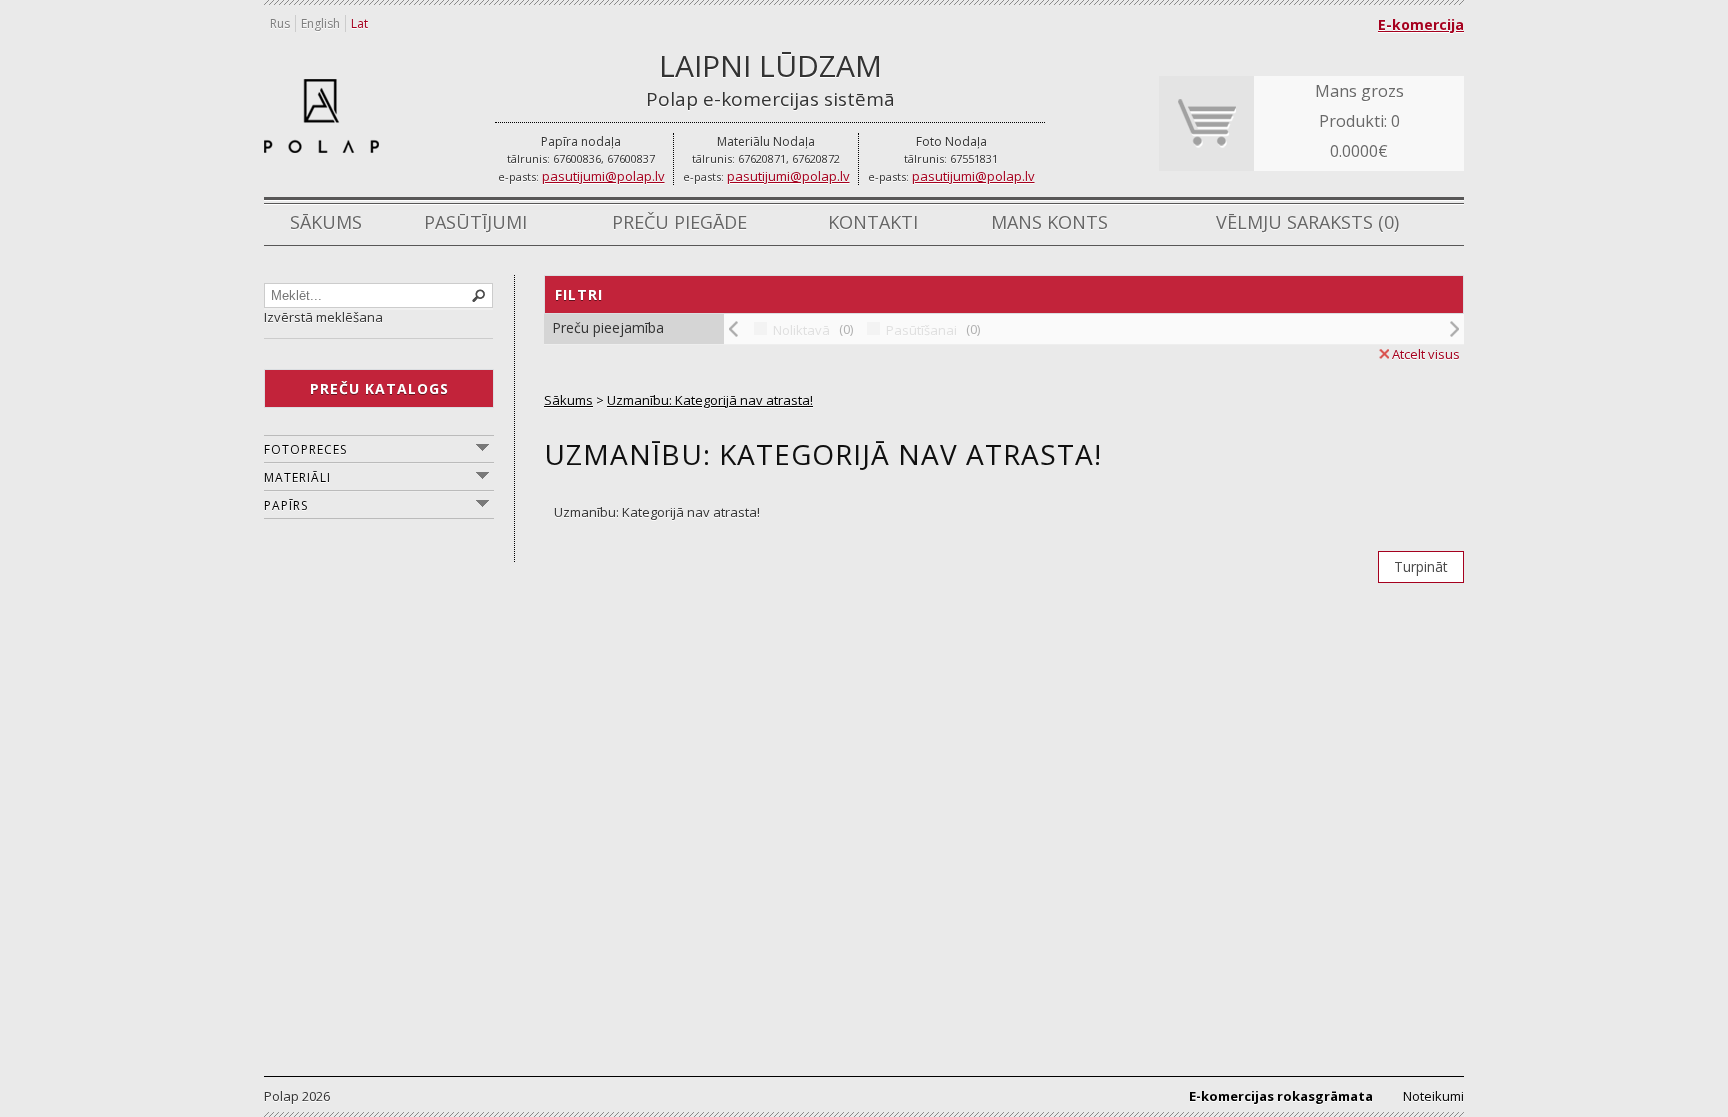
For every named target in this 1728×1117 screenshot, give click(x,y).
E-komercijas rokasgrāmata (1281, 1096)
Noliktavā (801, 330)
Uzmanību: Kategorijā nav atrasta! (710, 400)
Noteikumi (1433, 1096)
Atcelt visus (1426, 354)
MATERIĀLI (297, 477)
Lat (359, 23)
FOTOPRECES (305, 449)
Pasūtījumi (475, 222)
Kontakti (873, 222)
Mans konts (1049, 222)
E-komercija (1421, 24)
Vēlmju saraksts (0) (1307, 222)
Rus (280, 23)
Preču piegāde (679, 222)
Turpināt (1421, 566)
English (320, 23)
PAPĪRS (286, 505)
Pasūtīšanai (921, 330)
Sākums (326, 222)
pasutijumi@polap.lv (603, 176)
